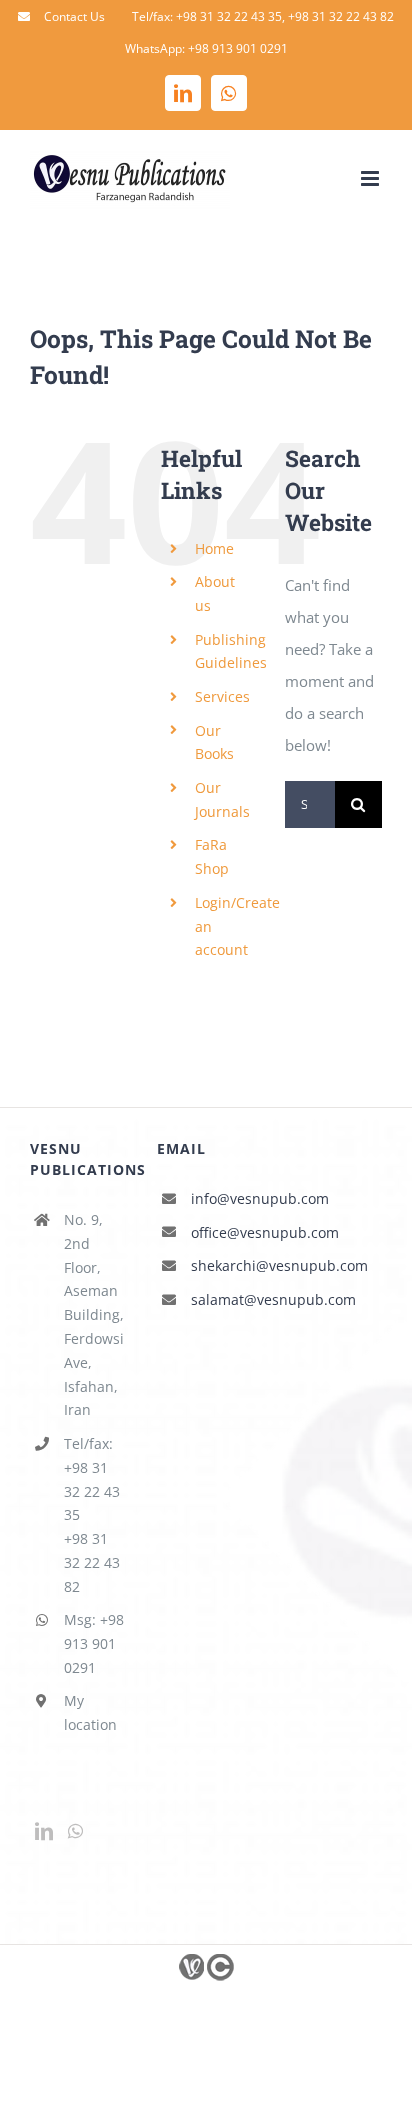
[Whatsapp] (75, 1831)
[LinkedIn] (44, 1831)
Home (214, 548)
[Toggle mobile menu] (371, 178)
